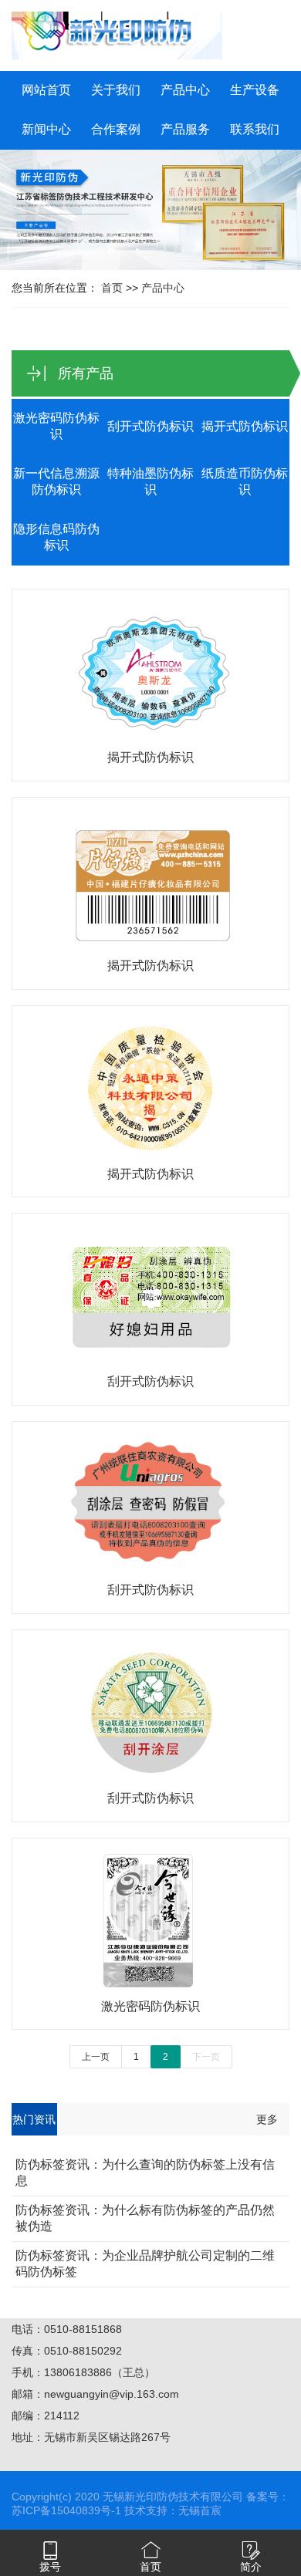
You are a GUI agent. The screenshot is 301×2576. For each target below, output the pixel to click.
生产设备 (255, 90)
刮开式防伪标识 (150, 426)
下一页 (206, 2057)
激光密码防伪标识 (56, 426)
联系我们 (255, 129)
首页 (112, 288)
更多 (267, 2119)
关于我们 (116, 90)
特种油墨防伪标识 (150, 481)
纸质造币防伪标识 (245, 481)
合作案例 (116, 129)
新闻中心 (46, 129)
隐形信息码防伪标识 (56, 537)
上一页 (96, 2057)
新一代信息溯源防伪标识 (56, 481)
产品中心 (185, 90)
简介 (251, 2567)
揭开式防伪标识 (245, 426)
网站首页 (46, 90)
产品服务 (185, 129)
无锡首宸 (200, 2510)
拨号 (50, 2567)
